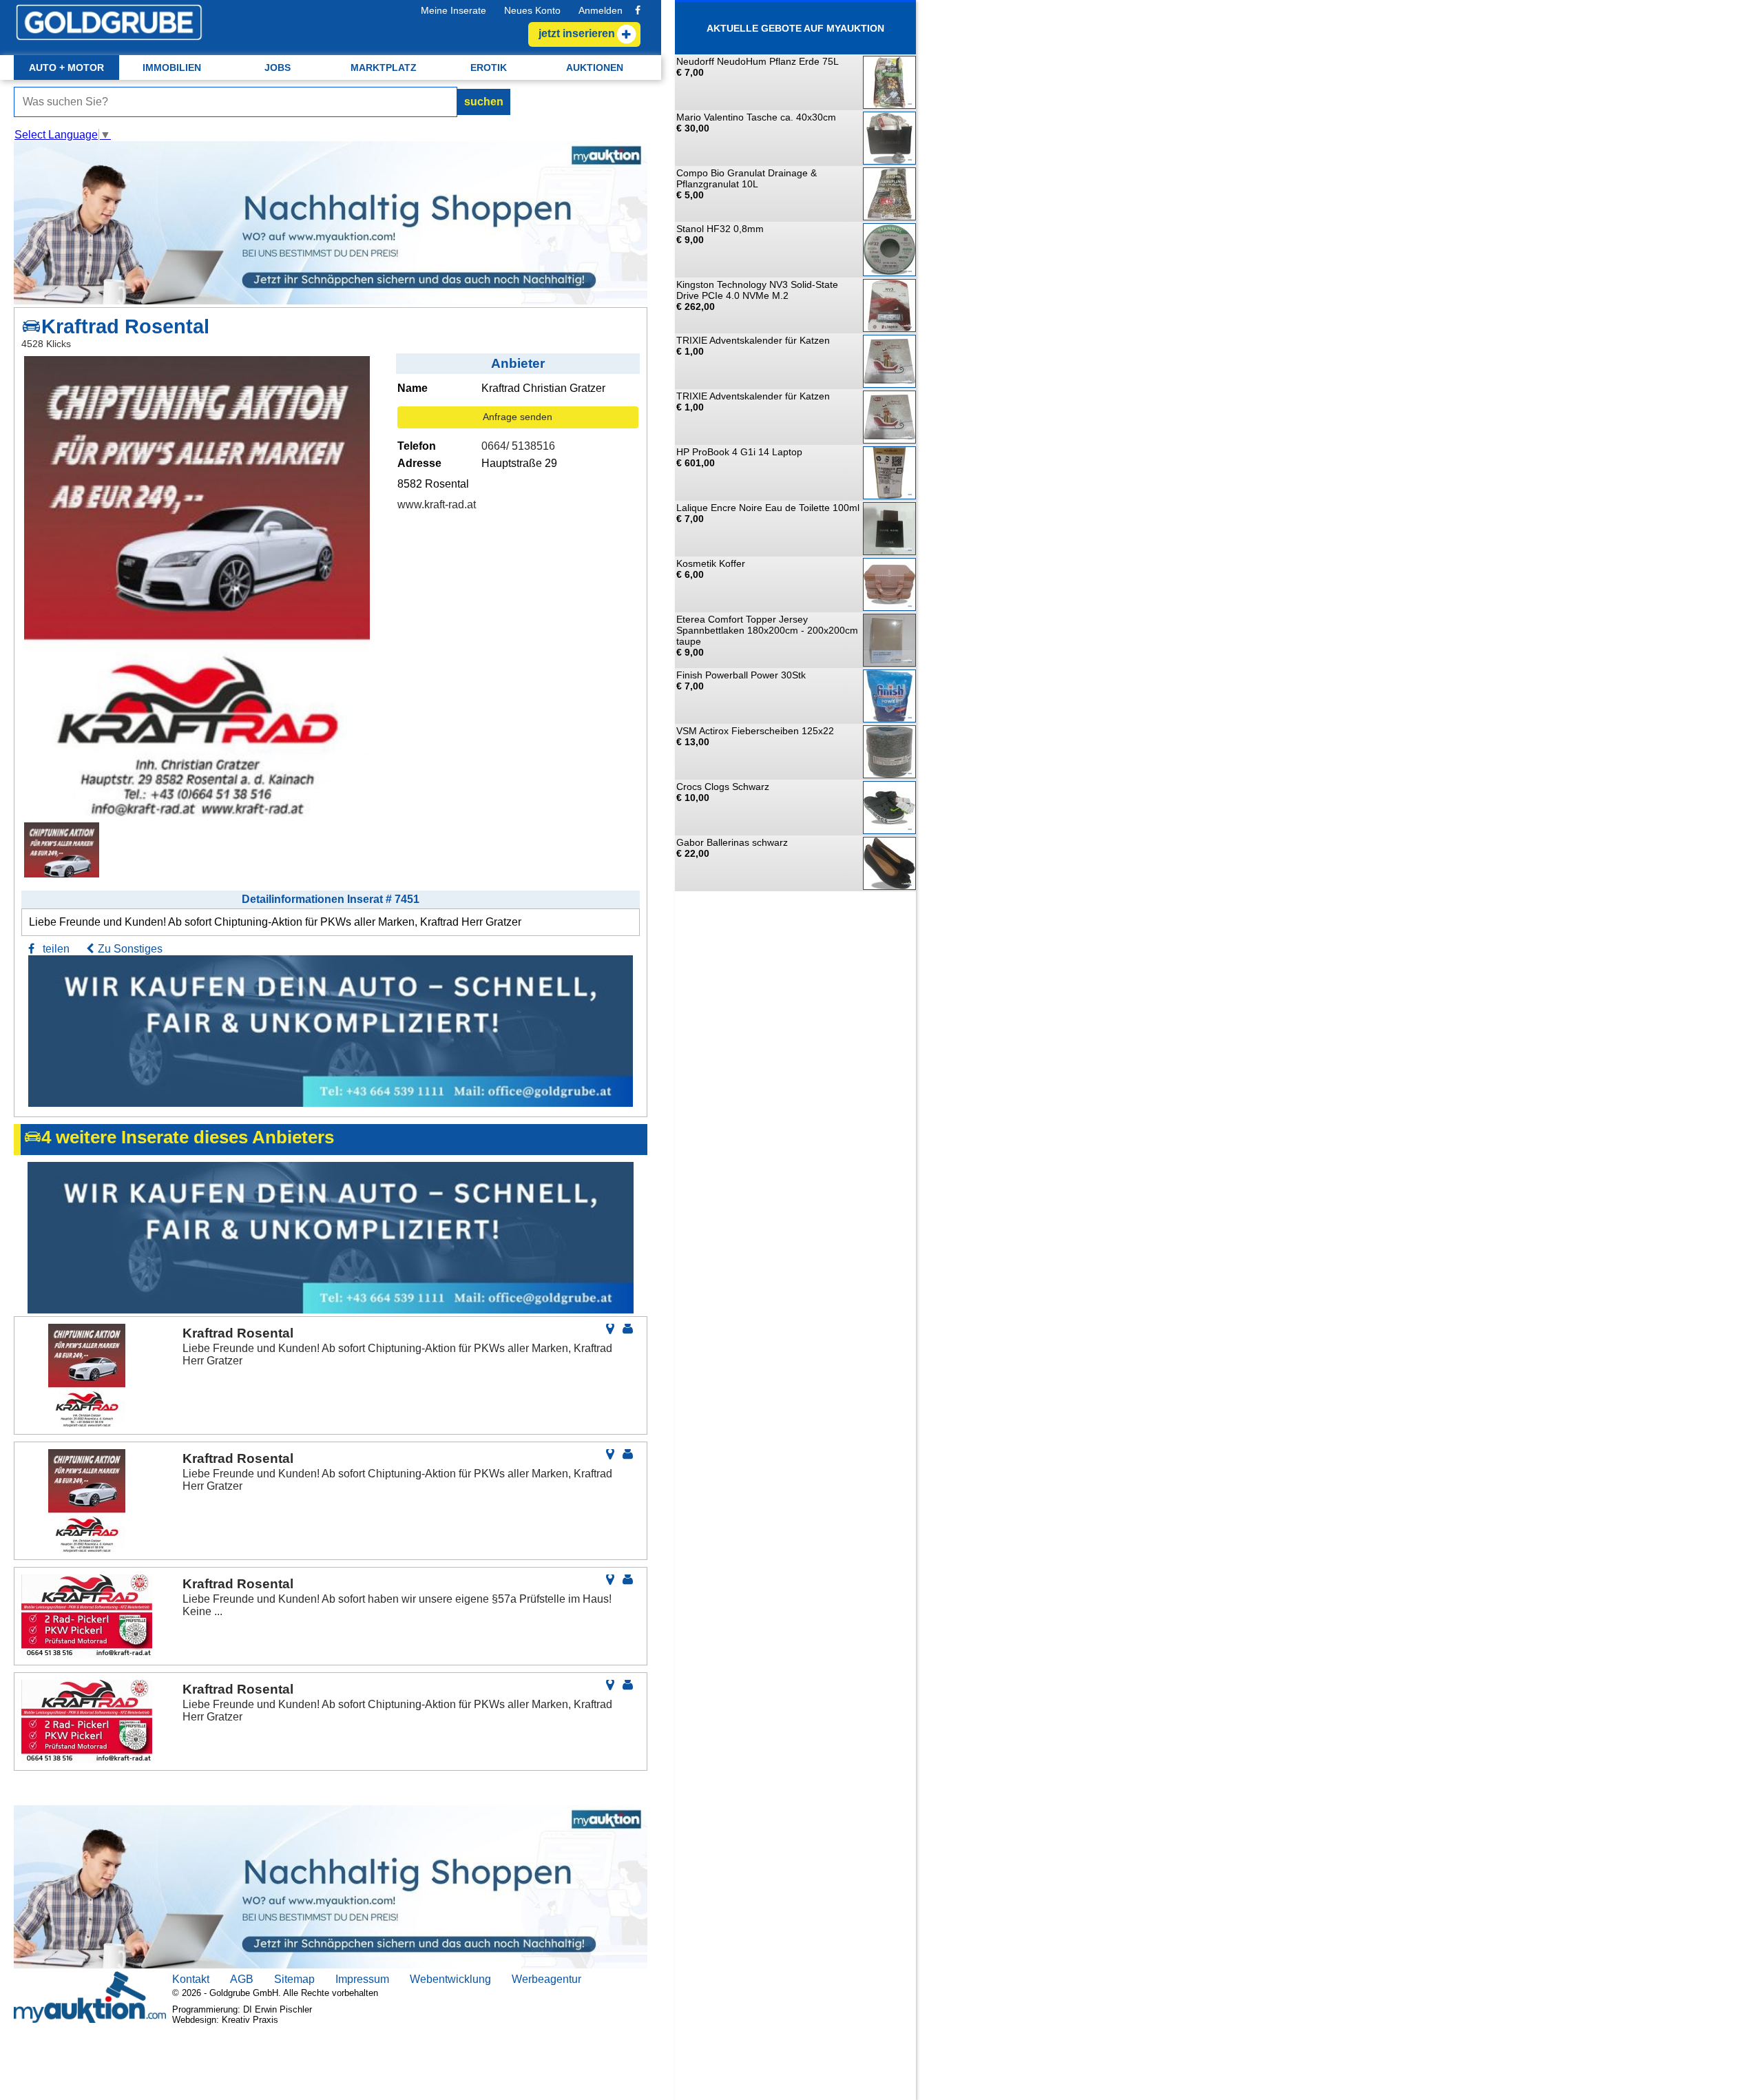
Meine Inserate (453, 10)
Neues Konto (532, 10)
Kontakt (191, 1979)
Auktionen (595, 67)
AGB (242, 1979)
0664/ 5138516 (518, 446)
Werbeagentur (546, 1979)
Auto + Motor (66, 67)
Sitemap (294, 1979)
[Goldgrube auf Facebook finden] (638, 10)
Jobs (278, 67)
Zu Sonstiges (130, 949)
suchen (484, 102)
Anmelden (601, 10)
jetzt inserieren (577, 33)
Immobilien (172, 67)
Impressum (362, 1979)
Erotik (489, 67)
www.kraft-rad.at (437, 505)
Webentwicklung (450, 1979)
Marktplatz (384, 67)
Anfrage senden (518, 417)
